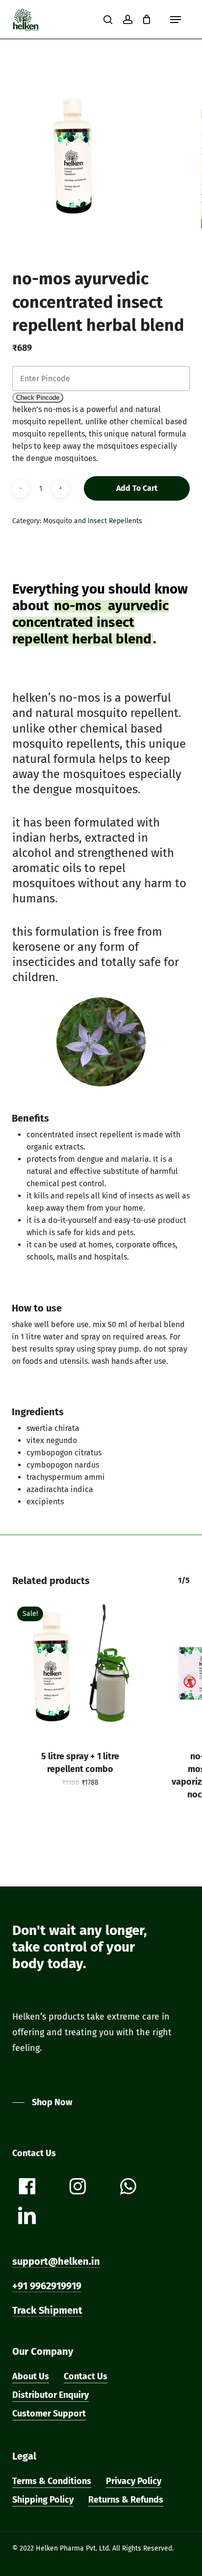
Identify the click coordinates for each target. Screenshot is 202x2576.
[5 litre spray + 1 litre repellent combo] (80, 1670)
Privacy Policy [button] (134, 2481)
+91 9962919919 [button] (47, 2286)
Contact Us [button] (86, 2376)
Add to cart (137, 488)
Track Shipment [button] (47, 2310)
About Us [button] (31, 2376)
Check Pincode (38, 398)
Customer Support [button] (49, 2414)
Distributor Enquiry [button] (50, 2395)
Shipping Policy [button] (43, 2500)
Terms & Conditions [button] (52, 2481)
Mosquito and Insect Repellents (93, 521)
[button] (176, 20)
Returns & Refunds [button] (126, 2500)
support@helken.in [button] (56, 2261)
